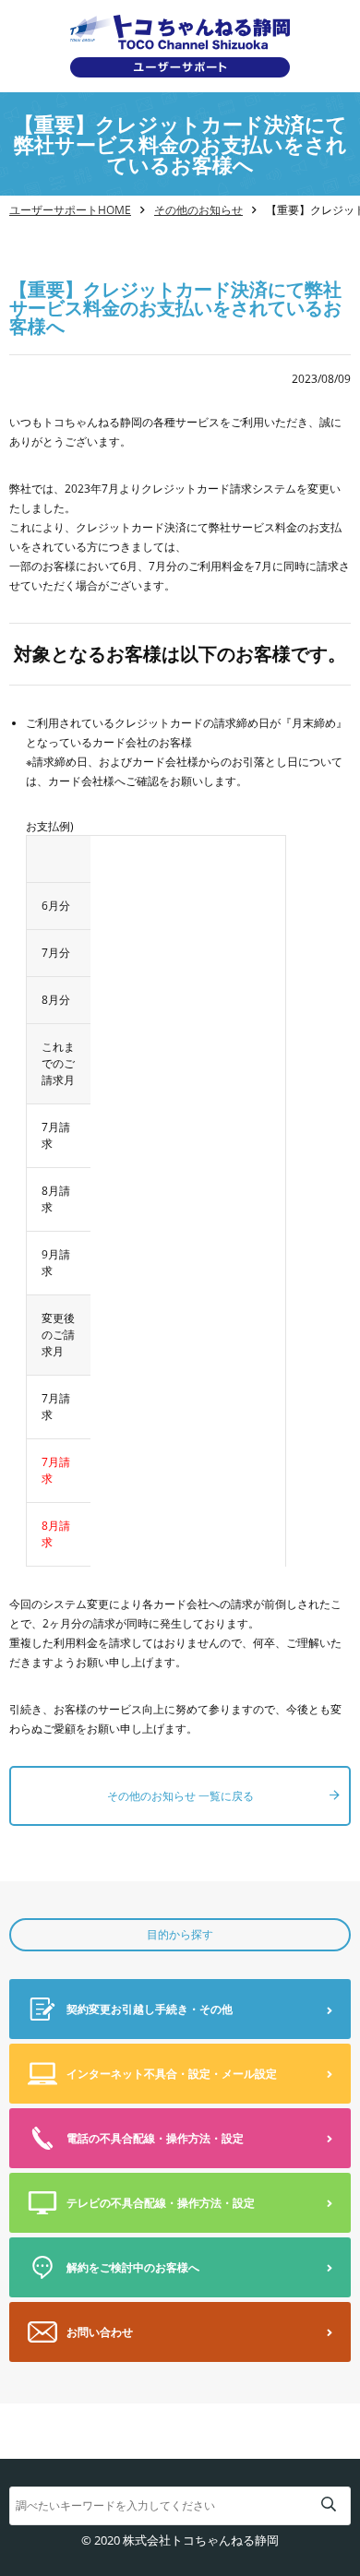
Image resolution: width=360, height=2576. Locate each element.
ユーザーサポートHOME (70, 210)
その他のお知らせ (198, 210)
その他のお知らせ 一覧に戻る (180, 1796)
